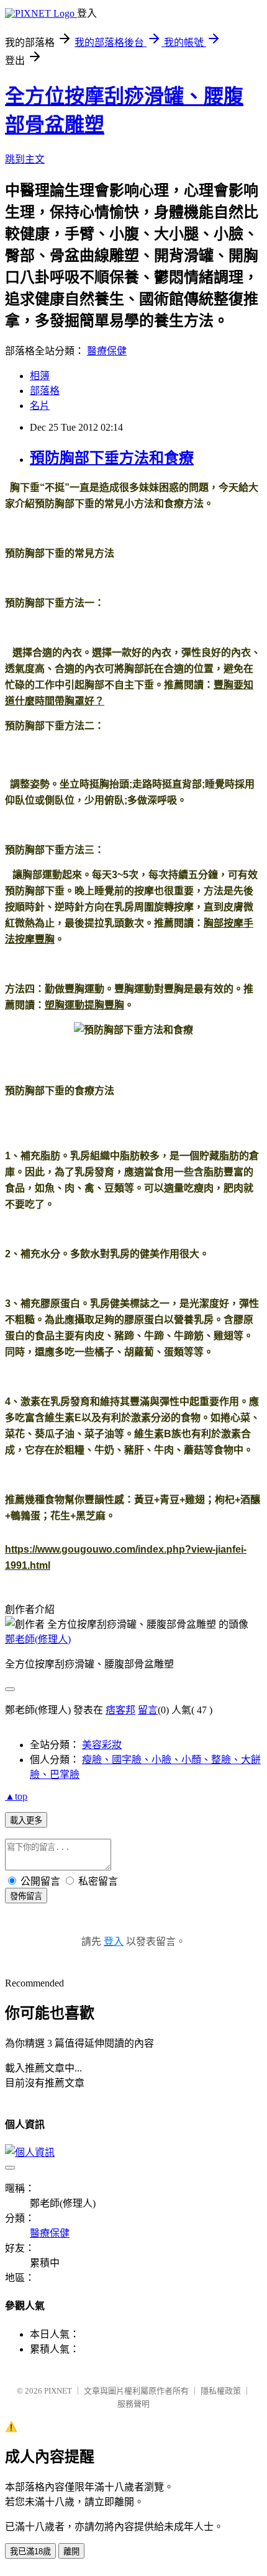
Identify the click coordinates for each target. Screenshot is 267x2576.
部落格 (45, 391)
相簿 (40, 376)
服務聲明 (133, 2404)
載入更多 (26, 1820)
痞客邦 (120, 1710)
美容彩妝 (102, 1745)
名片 (40, 406)
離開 (71, 2551)
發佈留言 (26, 1896)
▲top (16, 1796)
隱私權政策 (221, 2391)
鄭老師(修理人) (38, 1639)
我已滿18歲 (30, 2551)
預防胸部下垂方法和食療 (112, 458)
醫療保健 (107, 351)
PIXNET (58, 2391)
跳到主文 (25, 159)
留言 (148, 1710)
